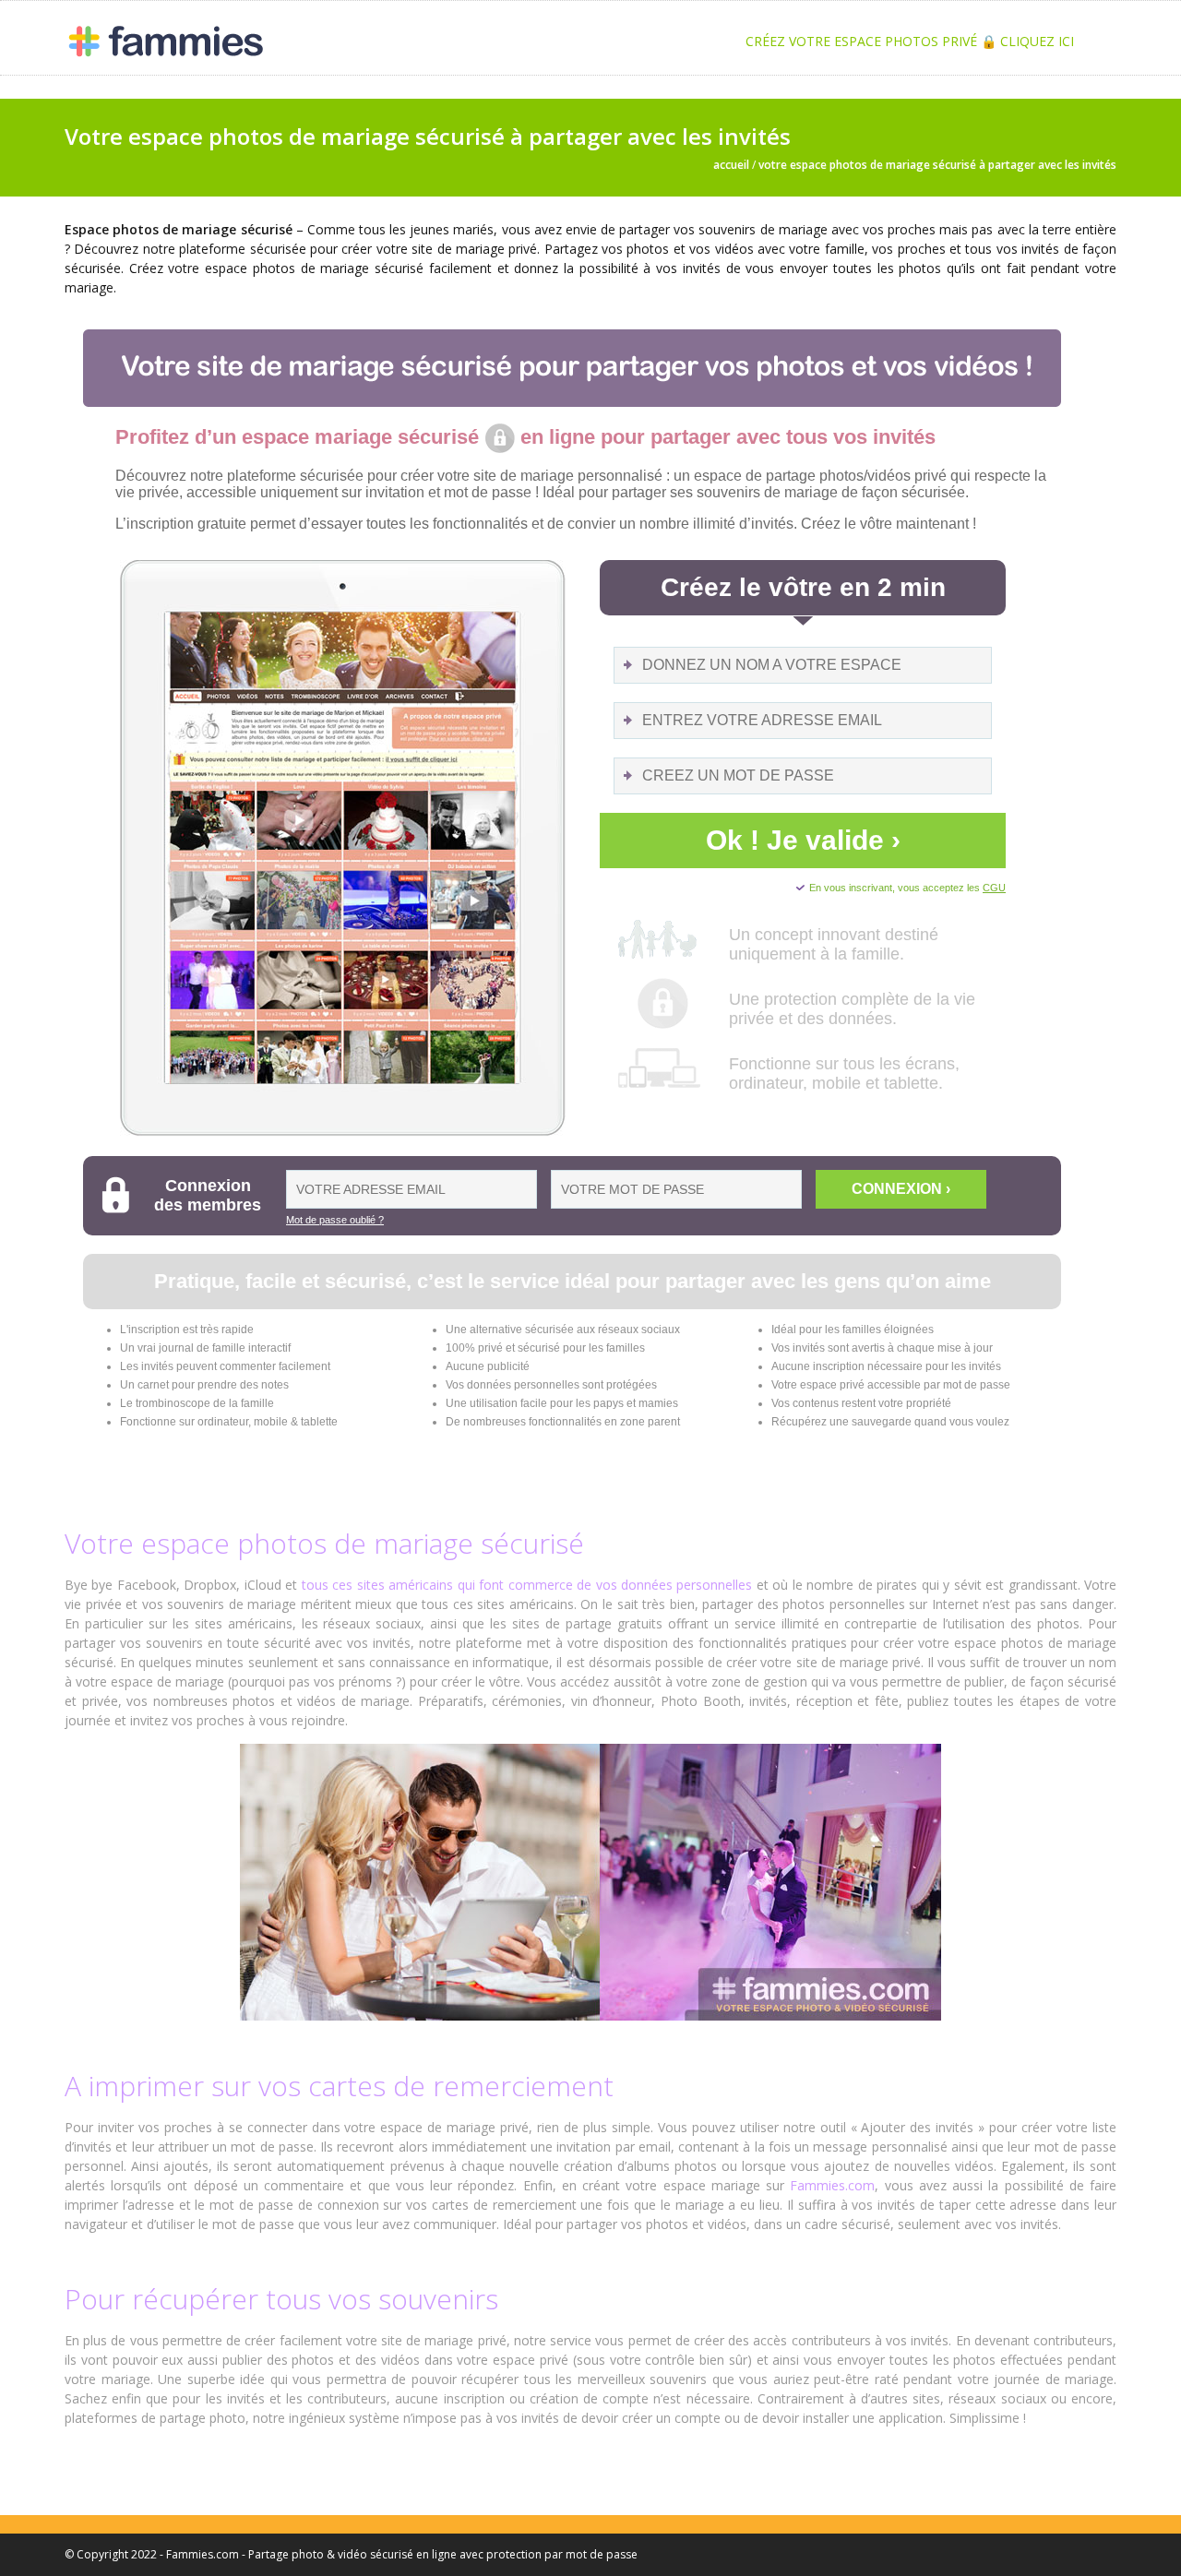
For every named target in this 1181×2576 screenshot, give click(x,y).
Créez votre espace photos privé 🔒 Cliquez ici (910, 41)
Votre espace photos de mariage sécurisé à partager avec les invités (937, 165)
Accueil (731, 165)
